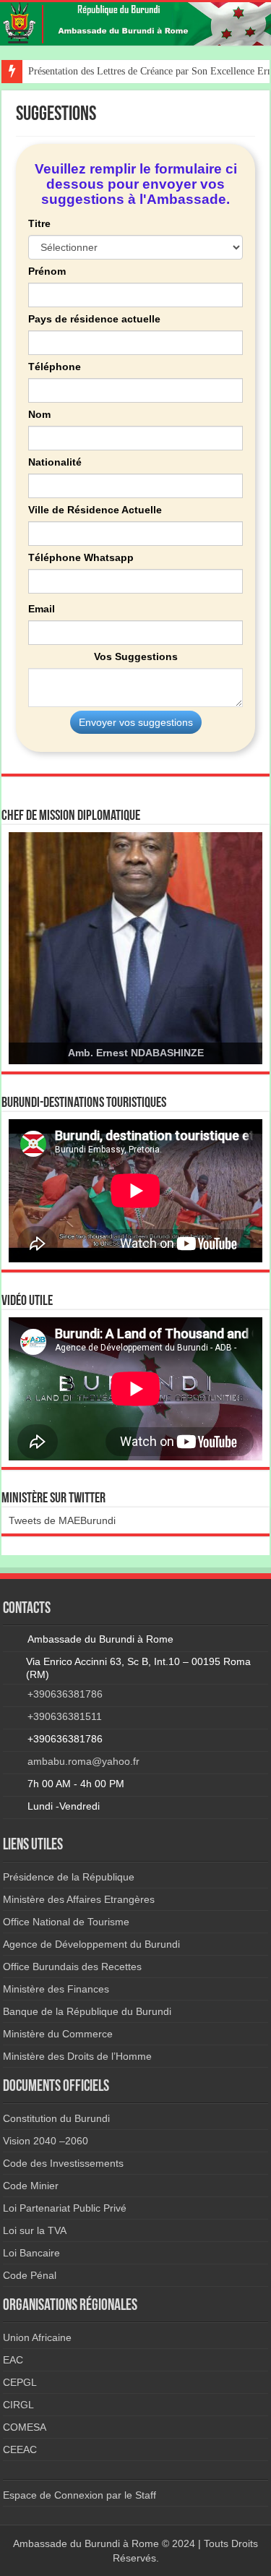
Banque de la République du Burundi (87, 2011)
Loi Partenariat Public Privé (65, 2208)
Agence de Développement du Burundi (91, 1944)
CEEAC (20, 2449)
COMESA (25, 2427)
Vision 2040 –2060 (46, 2141)
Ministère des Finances (56, 1989)
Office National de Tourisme (66, 1922)
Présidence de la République (69, 1877)
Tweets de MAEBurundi (62, 1520)
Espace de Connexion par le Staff (79, 2495)
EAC (13, 2360)
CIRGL (18, 2405)
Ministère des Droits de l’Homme (77, 2056)
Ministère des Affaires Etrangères (79, 1899)
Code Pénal (30, 2275)
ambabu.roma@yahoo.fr (83, 1761)
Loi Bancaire (31, 2253)
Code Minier (31, 2186)
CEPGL (20, 2382)
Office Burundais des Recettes (72, 1967)
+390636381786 (65, 1694)
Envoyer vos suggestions (136, 722)
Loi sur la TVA (35, 2230)
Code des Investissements (63, 2163)
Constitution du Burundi (56, 2118)
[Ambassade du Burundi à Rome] (135, 24)
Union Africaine (37, 2337)
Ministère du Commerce (58, 2034)
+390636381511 (65, 1716)
